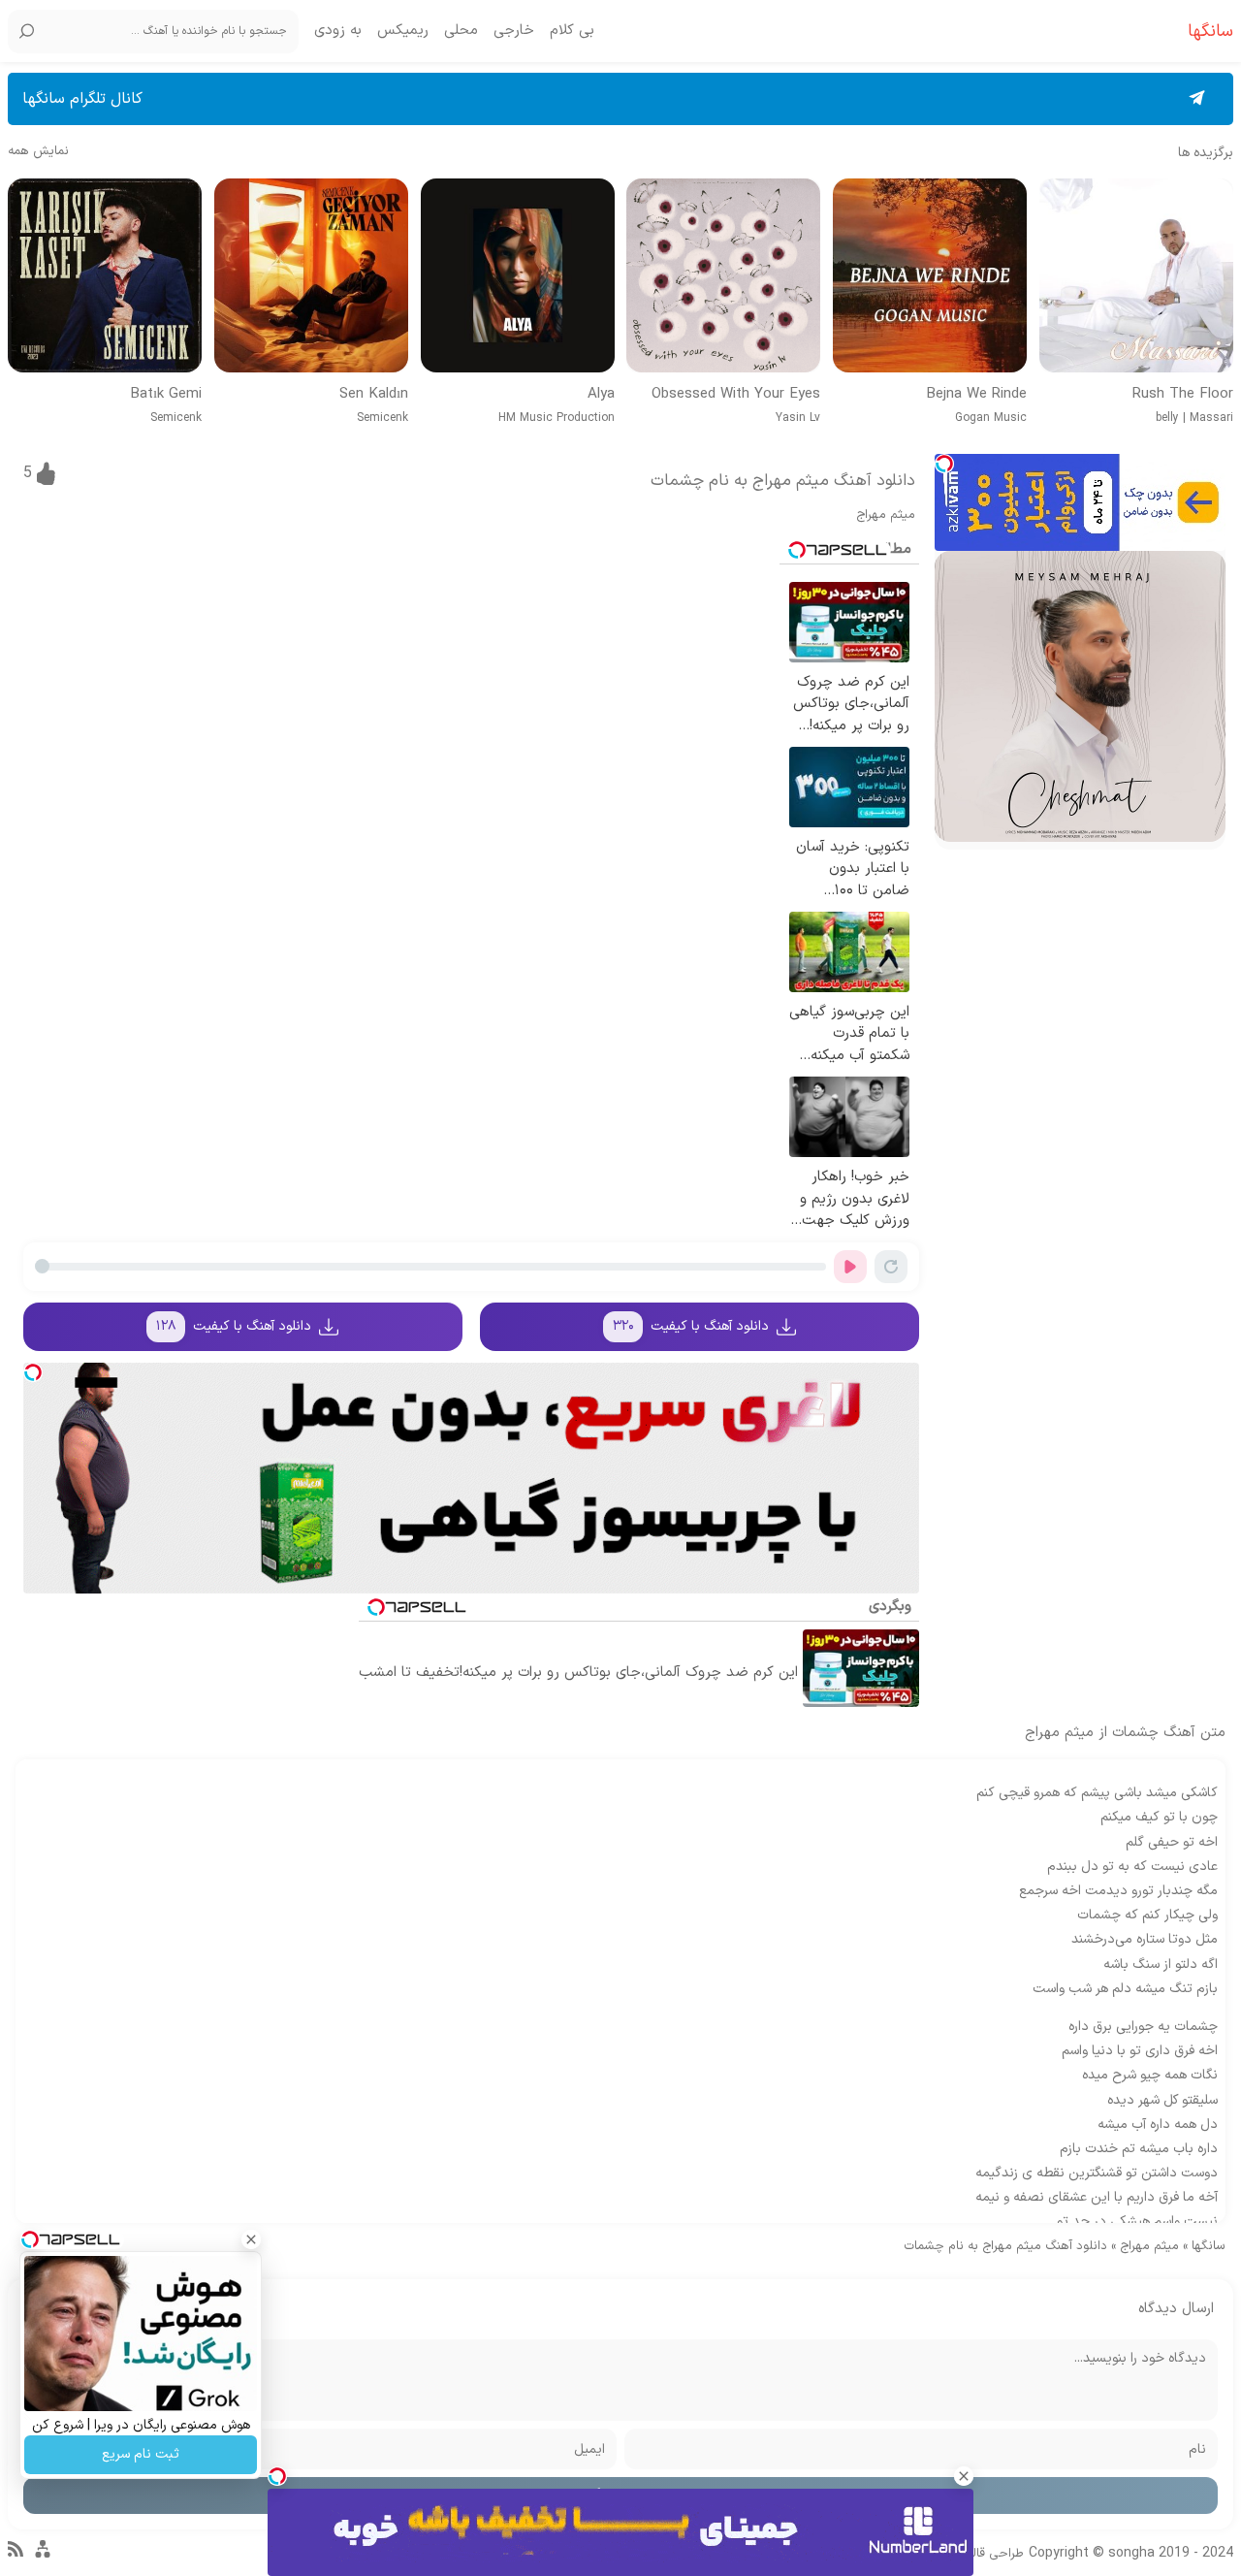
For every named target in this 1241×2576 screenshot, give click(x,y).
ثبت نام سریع (141, 2454)
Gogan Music (991, 418)
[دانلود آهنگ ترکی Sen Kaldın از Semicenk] (311, 275)
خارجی (514, 31)
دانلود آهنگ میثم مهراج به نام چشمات (783, 481)
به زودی (338, 31)
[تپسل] (944, 464)
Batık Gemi (166, 395)
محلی (461, 31)
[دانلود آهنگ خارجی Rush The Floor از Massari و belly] (1136, 275)
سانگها (1209, 2246)
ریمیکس (403, 31)
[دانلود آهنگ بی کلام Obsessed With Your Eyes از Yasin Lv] (723, 275)
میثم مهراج (886, 515)
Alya (601, 395)
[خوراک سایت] (16, 2554)
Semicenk (382, 418)
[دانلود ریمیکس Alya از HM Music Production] (518, 275)
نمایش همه (38, 152)
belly (1167, 418)
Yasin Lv (798, 418)
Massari (1211, 418)
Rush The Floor (1183, 395)
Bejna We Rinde (976, 395)
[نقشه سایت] (43, 2558)
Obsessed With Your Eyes (736, 395)
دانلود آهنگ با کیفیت (691, 1326)
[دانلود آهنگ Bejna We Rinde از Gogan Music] (930, 275)
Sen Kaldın (374, 395)
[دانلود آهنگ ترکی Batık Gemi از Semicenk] (105, 275)
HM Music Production (557, 418)
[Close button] (964, 2476)
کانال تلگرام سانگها (82, 99)
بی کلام (572, 31)
